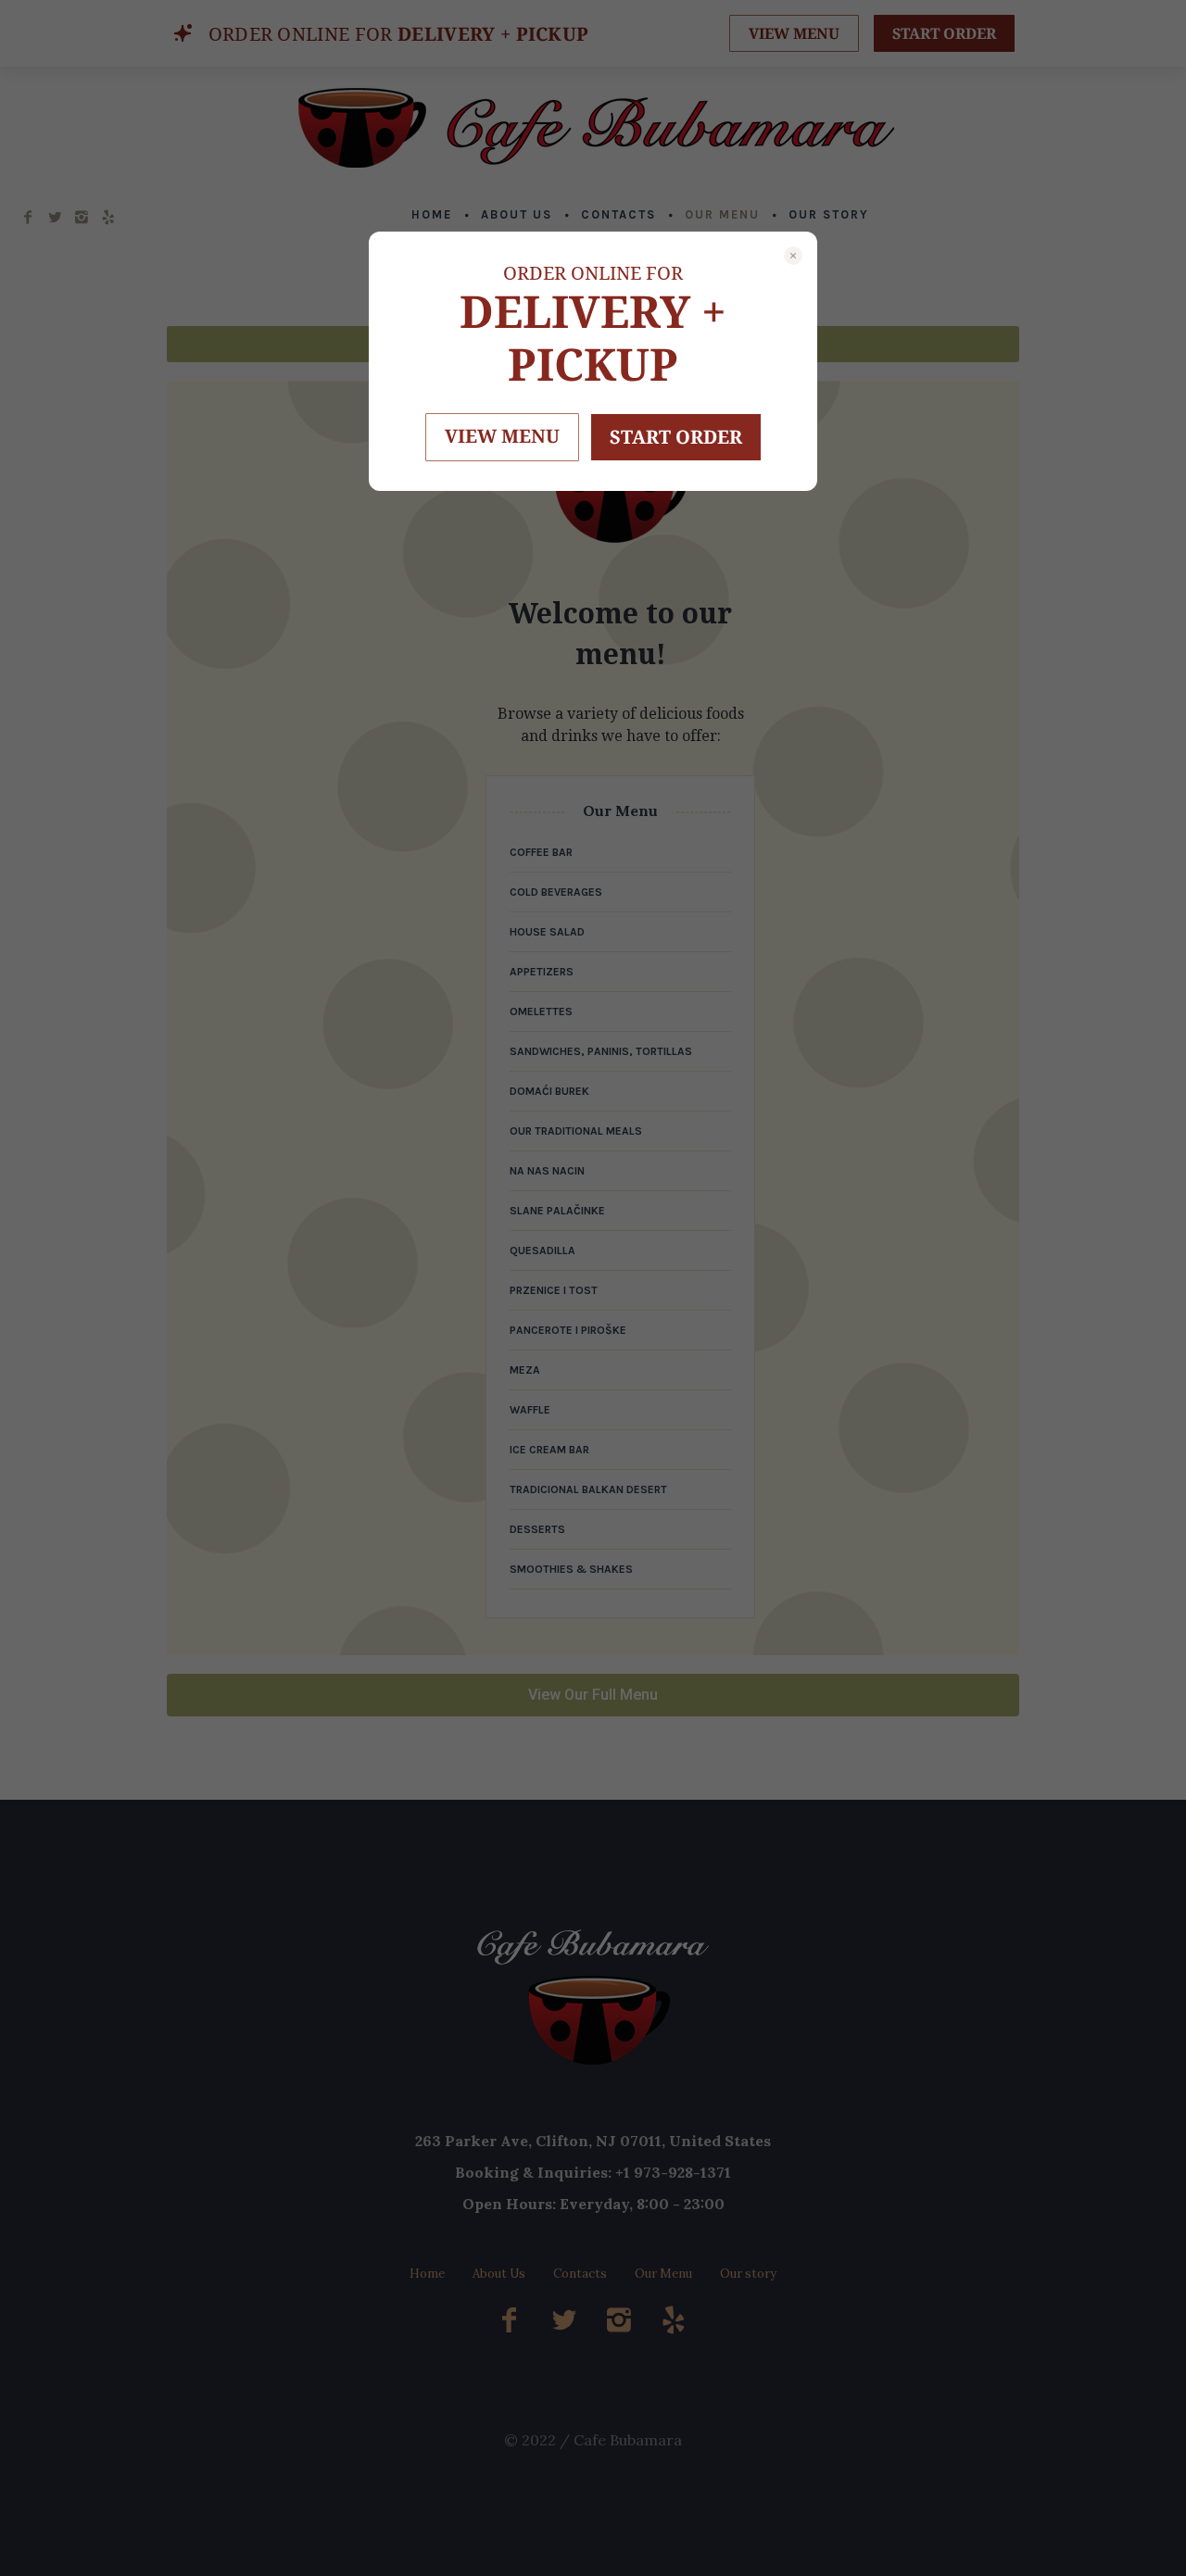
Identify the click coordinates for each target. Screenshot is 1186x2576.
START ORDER (676, 437)
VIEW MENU (502, 436)
